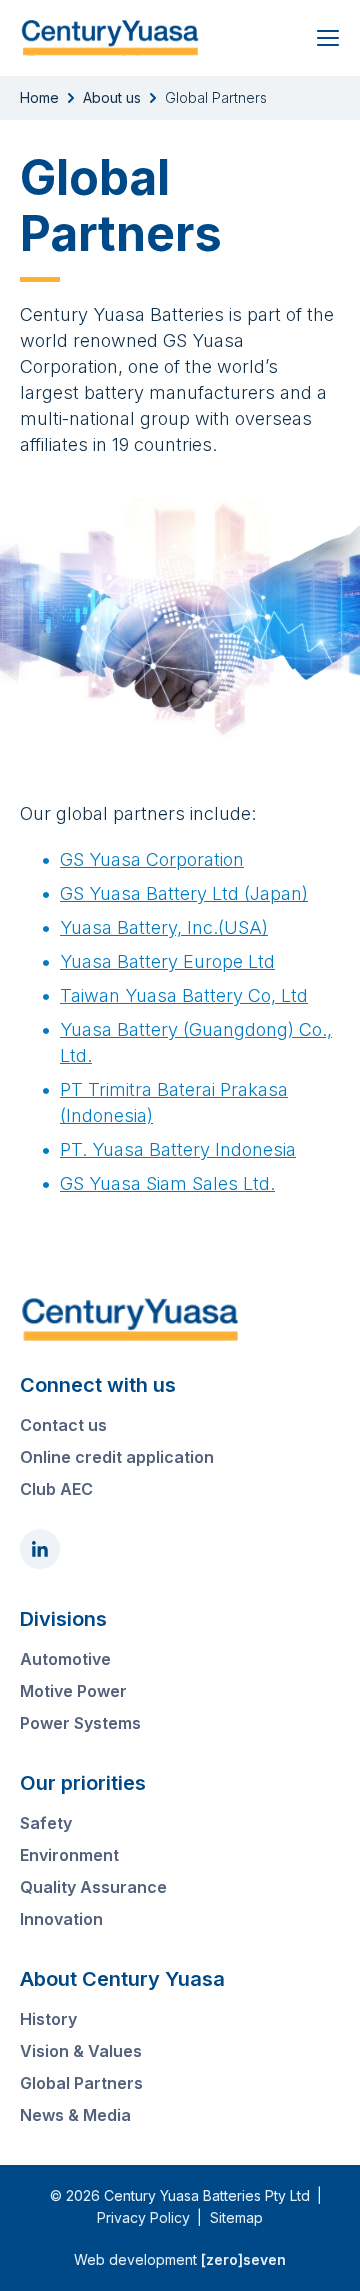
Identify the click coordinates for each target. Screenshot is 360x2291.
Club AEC (56, 1489)
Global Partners (81, 2083)
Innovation (61, 1919)
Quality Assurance (93, 1887)
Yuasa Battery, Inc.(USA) (164, 927)
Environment (69, 1855)
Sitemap (236, 2217)
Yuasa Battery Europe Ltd (167, 961)
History (48, 2019)
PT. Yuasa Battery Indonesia (178, 1149)
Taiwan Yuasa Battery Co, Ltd (184, 995)
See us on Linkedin (40, 1549)
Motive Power (73, 1691)
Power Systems (80, 1723)
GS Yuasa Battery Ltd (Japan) (184, 893)
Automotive (65, 1659)
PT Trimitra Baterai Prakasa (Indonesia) (174, 1102)
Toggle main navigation (327, 38)
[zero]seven (243, 2259)
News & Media (75, 2115)
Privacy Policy (143, 2217)
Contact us (63, 1425)
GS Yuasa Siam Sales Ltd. (167, 1183)
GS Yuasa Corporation (152, 859)
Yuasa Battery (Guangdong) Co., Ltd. (196, 1042)
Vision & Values (81, 2051)
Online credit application (117, 1457)
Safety (46, 1823)
